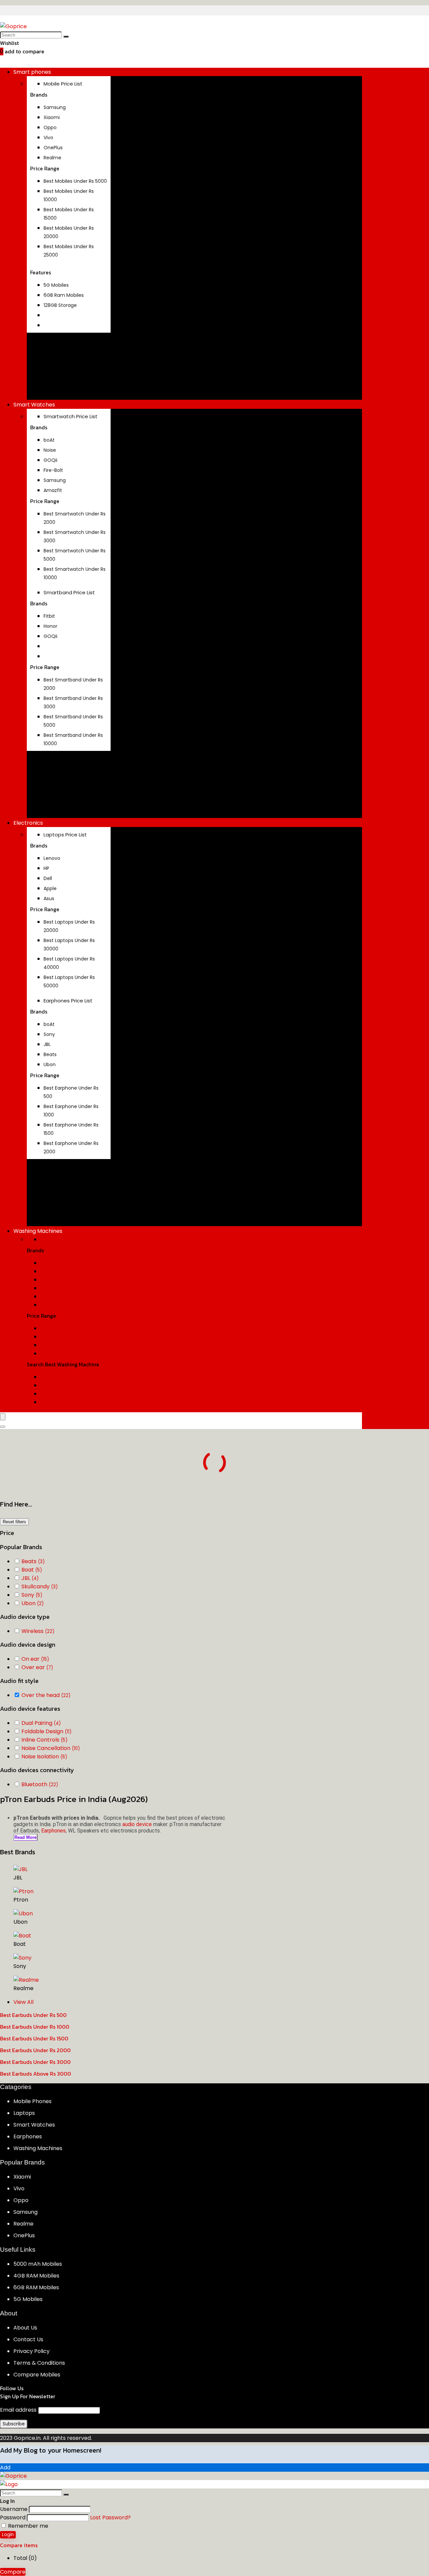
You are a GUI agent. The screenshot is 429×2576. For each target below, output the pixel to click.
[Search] (66, 37)
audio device (137, 1824)
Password (13, 2517)
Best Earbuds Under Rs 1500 (34, 2038)
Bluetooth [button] (40, 1784)
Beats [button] (33, 1561)
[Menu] (3, 1417)
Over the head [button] (46, 1695)
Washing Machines (38, 1231)
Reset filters (14, 1522)
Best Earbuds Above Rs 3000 (36, 2074)
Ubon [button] (33, 1603)
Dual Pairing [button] (41, 1723)
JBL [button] (30, 1578)
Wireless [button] (38, 1631)
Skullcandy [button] (40, 1586)
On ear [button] (35, 1659)
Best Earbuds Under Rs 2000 (35, 2050)
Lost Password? (110, 2517)
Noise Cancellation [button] (51, 1748)
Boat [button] (32, 1570)
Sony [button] (32, 1595)
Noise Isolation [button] (44, 1757)
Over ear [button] (37, 1667)
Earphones (53, 1831)
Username (14, 2509)
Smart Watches (34, 405)
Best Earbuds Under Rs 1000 (35, 2027)
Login (8, 2535)
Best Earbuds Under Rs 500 (33, 2015)
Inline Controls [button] (44, 1740)
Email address (18, 2410)
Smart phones (32, 72)
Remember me (27, 2526)
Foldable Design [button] (46, 1731)
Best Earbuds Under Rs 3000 (35, 2062)
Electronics (28, 823)
